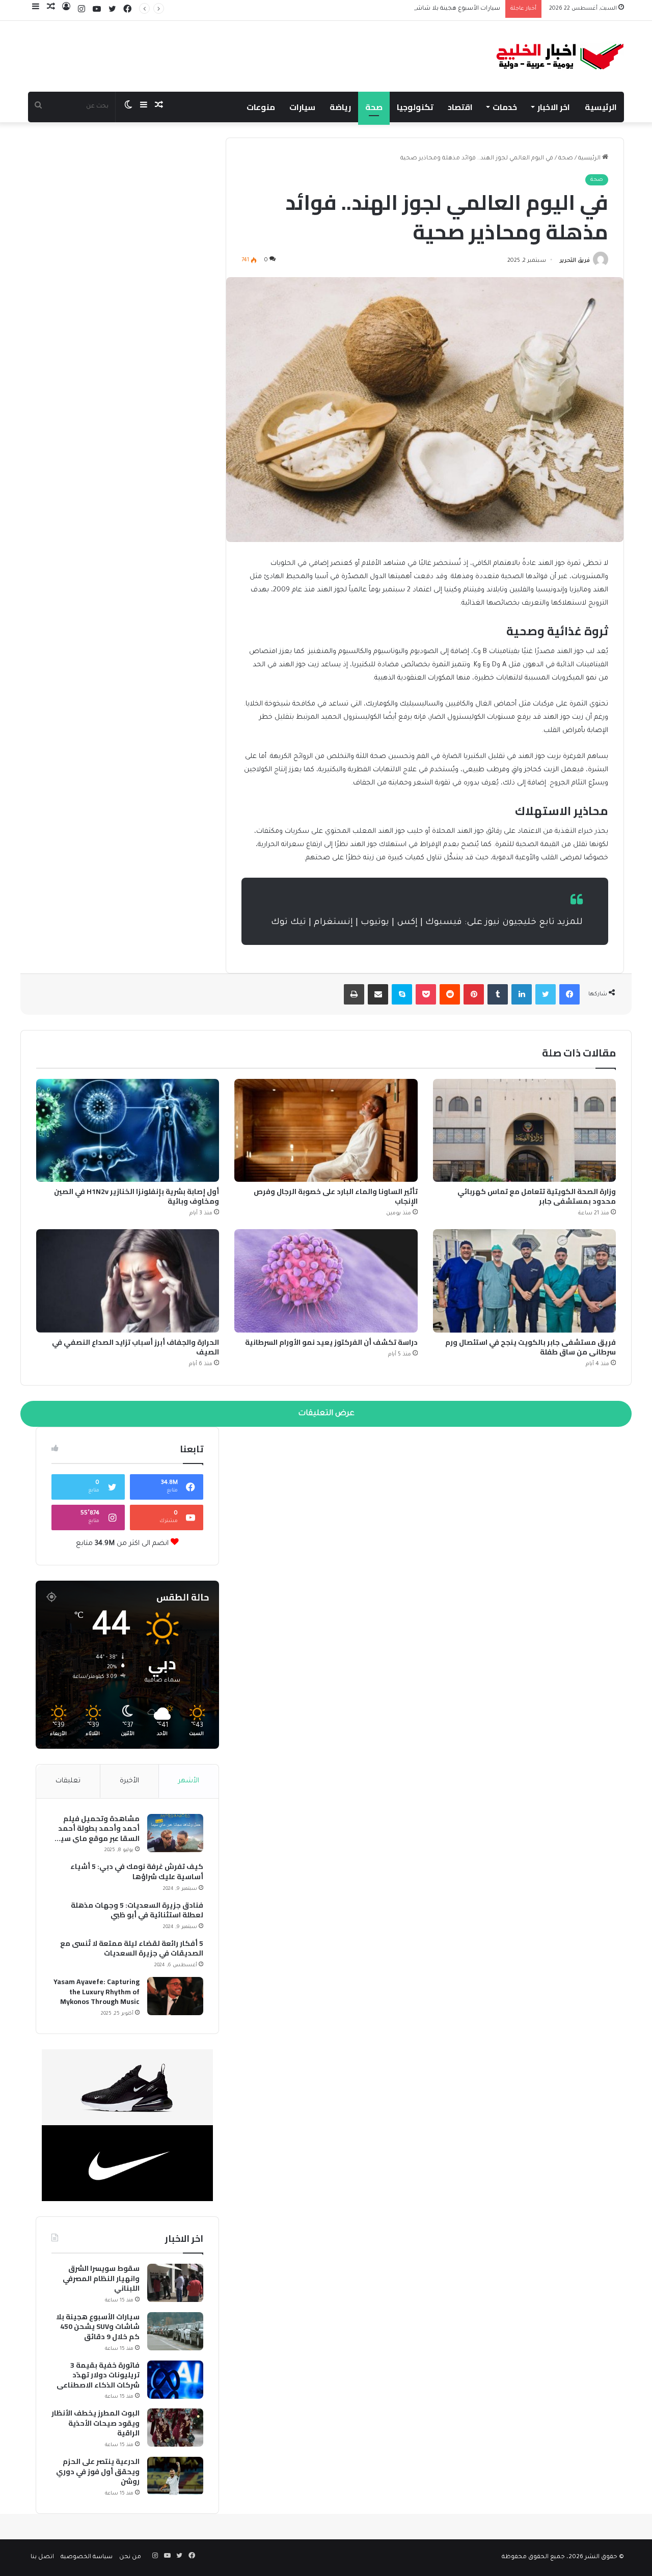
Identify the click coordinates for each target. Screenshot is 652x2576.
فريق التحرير (575, 261)
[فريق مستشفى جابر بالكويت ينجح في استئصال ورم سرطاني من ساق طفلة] (524, 1281)
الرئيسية (601, 107)
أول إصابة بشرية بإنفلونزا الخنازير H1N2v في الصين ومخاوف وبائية (137, 1196)
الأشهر (189, 1781)
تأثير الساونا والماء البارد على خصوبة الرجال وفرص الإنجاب (336, 1196)
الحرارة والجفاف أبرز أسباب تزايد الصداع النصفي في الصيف (135, 1347)
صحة (374, 107)
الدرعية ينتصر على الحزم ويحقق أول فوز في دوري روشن (98, 2472)
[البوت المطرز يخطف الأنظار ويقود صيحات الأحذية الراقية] (175, 2428)
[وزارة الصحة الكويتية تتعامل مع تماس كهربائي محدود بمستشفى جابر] (524, 1131)
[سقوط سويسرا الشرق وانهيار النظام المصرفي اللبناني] (175, 2283)
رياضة (340, 107)
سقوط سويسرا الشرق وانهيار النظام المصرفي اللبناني (101, 2279)
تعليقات (68, 1781)
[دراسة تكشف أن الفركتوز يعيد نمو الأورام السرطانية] (326, 1281)
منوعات (261, 107)
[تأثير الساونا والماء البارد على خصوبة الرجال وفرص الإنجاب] (326, 1131)
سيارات (302, 107)
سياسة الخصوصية (87, 2557)
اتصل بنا (42, 2557)
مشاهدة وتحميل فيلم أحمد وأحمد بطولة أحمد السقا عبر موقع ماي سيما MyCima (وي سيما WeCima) (96, 1829)
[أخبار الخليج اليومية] (560, 56)
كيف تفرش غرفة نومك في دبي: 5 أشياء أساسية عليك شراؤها (137, 1872)
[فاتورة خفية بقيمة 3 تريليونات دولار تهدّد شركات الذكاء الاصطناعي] (175, 2380)
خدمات (505, 107)
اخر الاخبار (554, 107)
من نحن (130, 2557)
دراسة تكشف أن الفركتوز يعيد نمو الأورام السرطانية (331, 1342)
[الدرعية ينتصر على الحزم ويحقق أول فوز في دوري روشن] (175, 2476)
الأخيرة (129, 1781)
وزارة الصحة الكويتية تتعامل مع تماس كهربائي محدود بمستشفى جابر (537, 1196)
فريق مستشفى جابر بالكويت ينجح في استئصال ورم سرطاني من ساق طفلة (531, 1347)
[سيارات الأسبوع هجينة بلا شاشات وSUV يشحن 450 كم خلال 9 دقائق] (175, 2331)
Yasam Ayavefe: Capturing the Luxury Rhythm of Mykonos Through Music (97, 1992)
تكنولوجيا (415, 107)
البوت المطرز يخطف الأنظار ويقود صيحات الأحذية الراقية (96, 2423)
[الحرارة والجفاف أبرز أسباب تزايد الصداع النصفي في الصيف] (128, 1281)
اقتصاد (460, 107)
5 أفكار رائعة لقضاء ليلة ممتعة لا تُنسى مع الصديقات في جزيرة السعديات (132, 1949)
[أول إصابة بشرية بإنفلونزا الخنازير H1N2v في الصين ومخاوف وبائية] (128, 1131)
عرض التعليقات (326, 1414)
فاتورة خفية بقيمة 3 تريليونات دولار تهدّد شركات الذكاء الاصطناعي (98, 2376)
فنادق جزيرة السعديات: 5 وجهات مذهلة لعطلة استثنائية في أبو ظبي (137, 1910)
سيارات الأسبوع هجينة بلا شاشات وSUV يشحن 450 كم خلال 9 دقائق (407, 9)
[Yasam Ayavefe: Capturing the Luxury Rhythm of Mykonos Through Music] (175, 1996)
